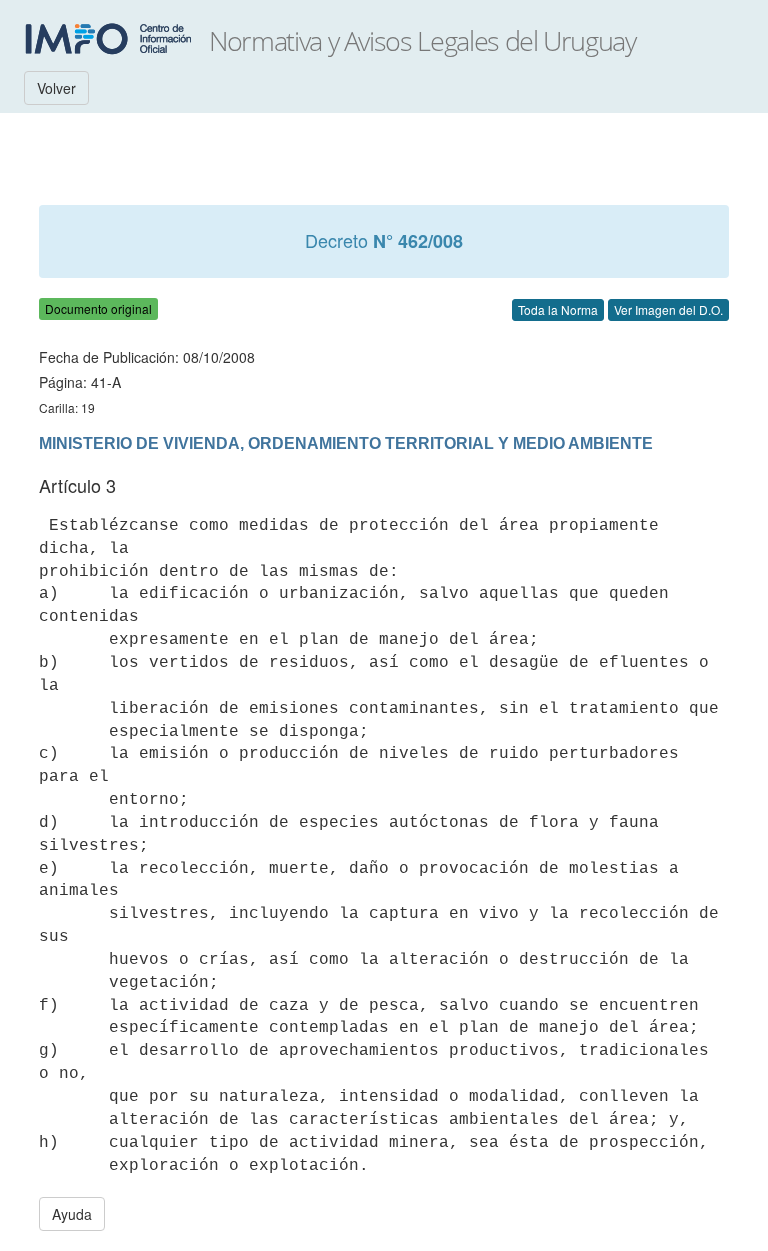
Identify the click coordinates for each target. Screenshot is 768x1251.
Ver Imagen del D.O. (668, 309)
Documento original (98, 308)
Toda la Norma (558, 309)
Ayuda (72, 1214)
